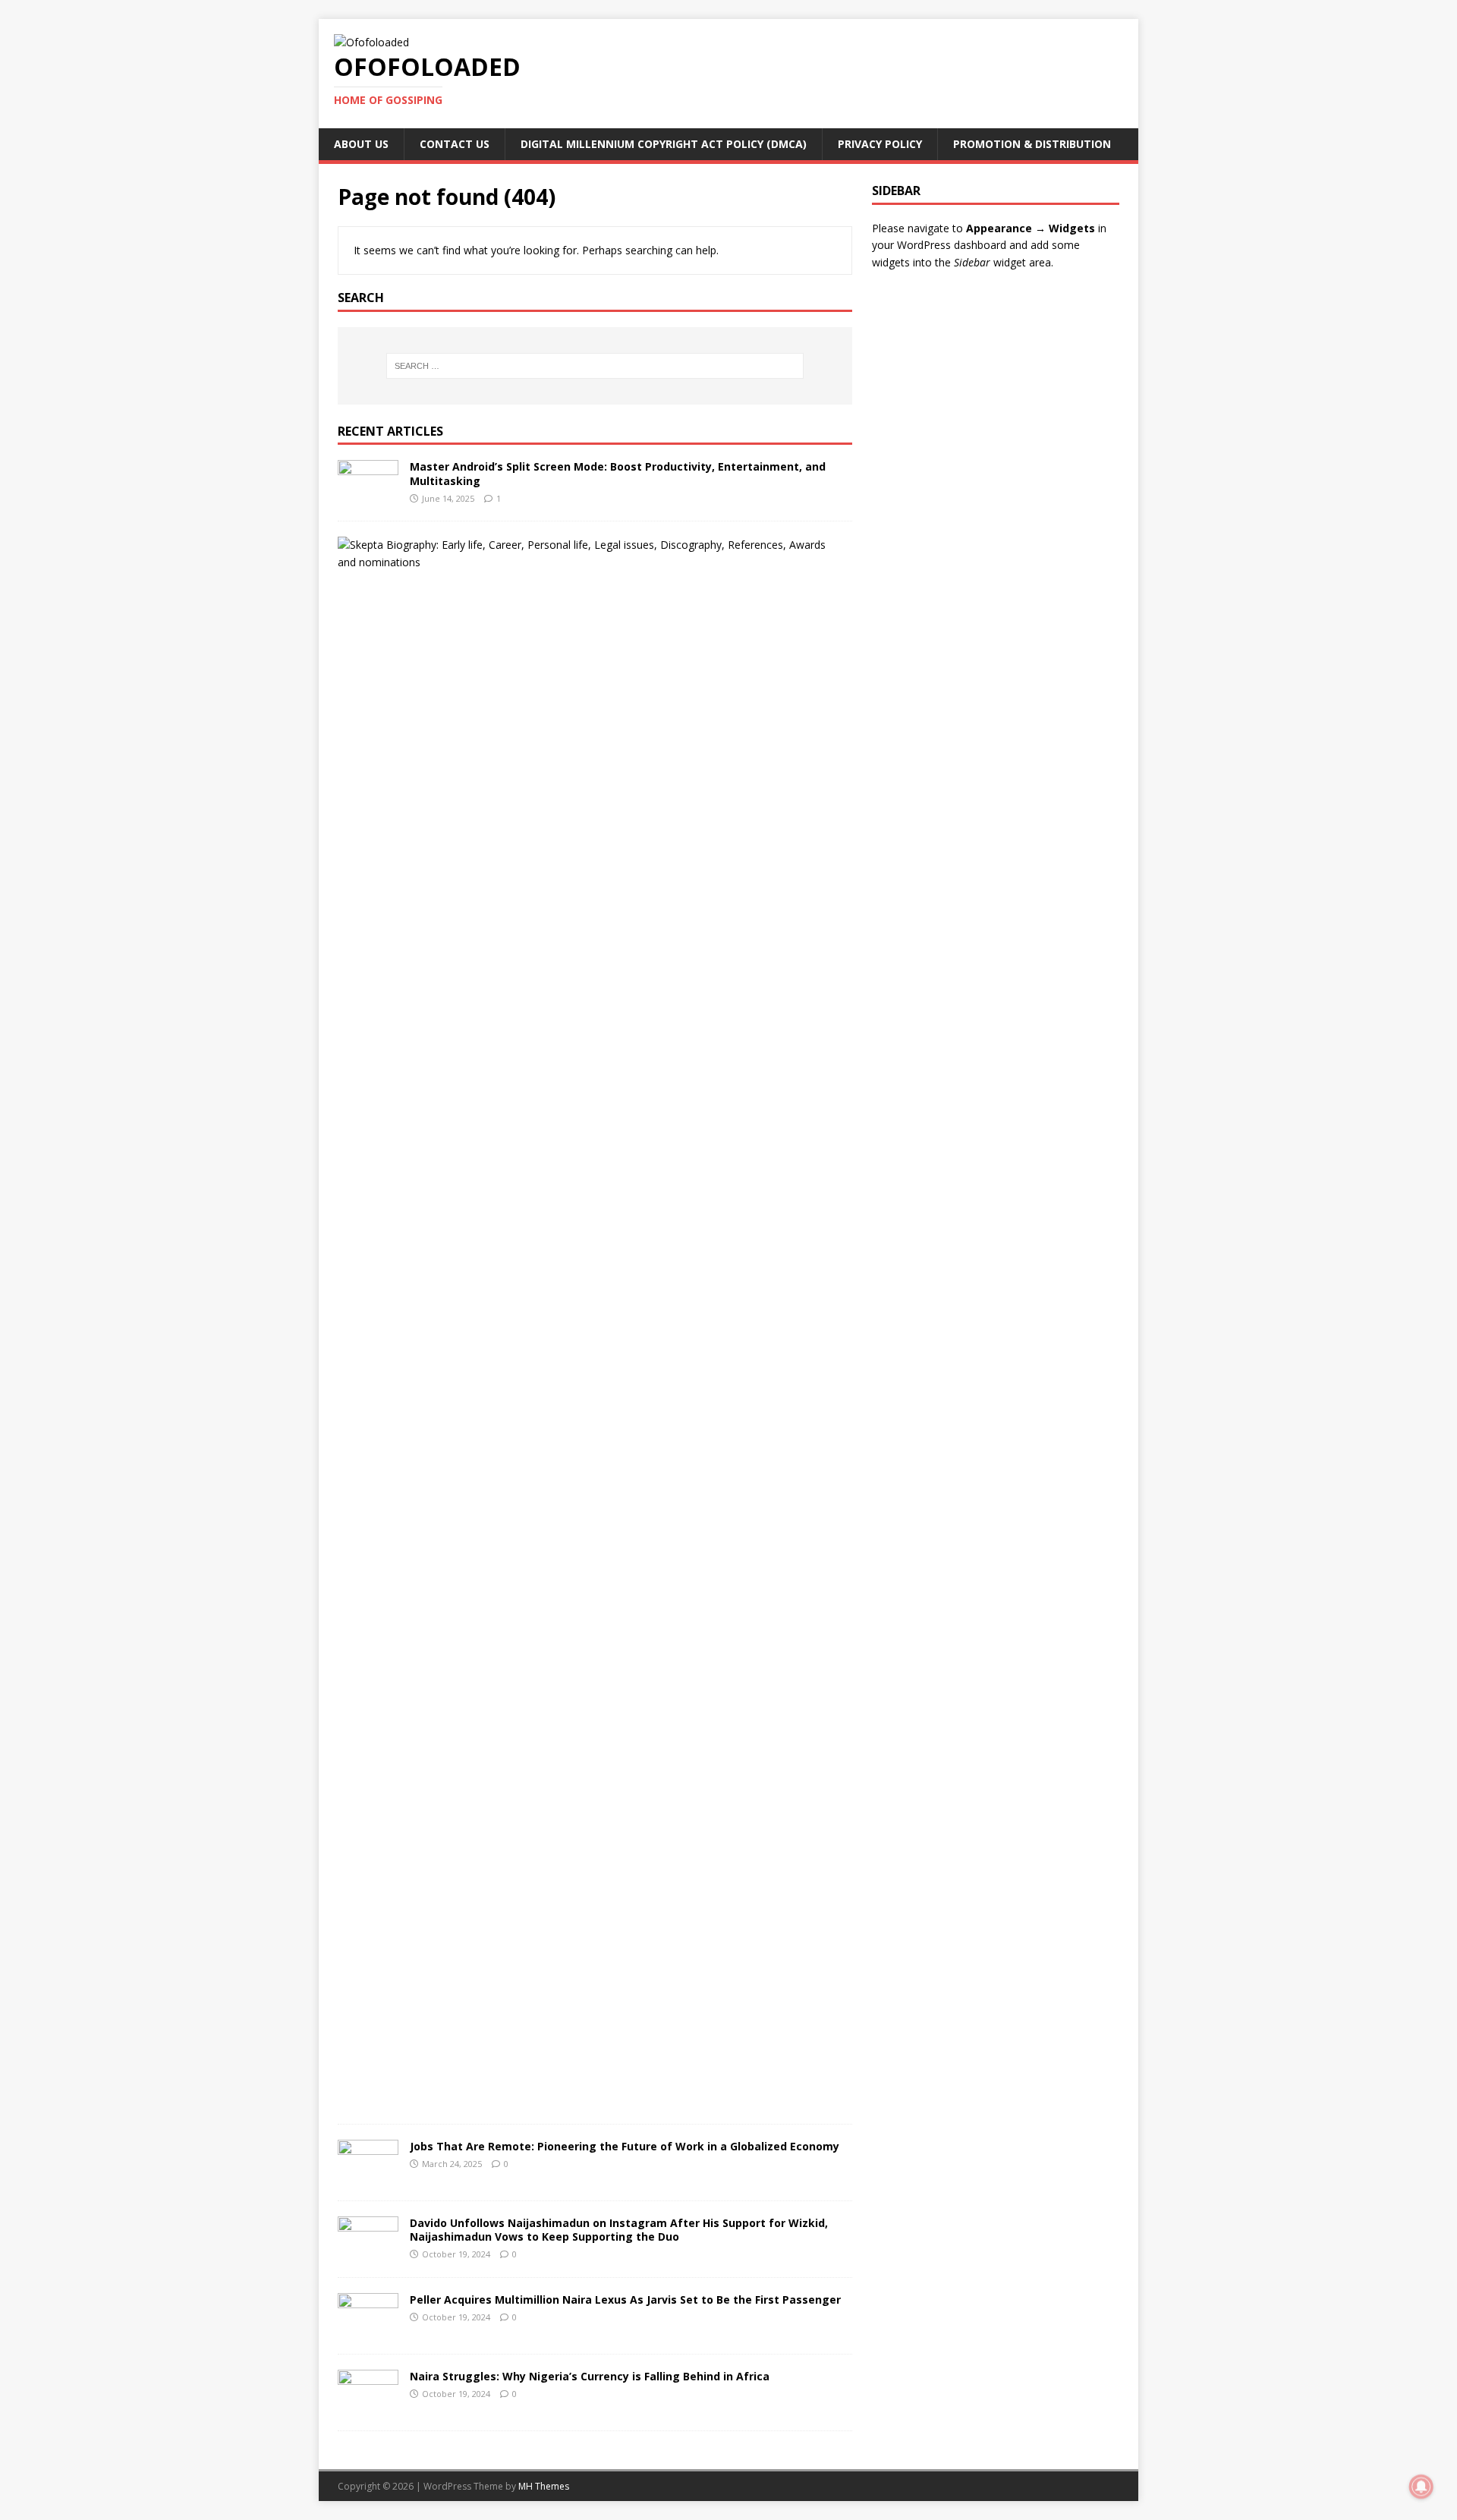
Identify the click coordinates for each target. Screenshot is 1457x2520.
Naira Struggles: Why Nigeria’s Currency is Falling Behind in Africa (590, 2376)
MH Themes (544, 2486)
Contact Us (455, 144)
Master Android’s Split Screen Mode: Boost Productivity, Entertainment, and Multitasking (618, 473)
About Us (361, 144)
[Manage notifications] (1421, 2487)
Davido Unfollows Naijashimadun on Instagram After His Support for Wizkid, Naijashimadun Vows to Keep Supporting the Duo (619, 2230)
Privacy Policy (880, 144)
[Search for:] (595, 366)
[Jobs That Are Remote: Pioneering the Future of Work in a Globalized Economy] (368, 2177)
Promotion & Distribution (1032, 144)
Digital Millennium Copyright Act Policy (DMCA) (664, 144)
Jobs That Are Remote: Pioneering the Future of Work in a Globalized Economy (625, 2146)
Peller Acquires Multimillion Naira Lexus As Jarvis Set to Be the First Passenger (625, 2299)
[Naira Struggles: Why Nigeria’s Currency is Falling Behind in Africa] (368, 2407)
